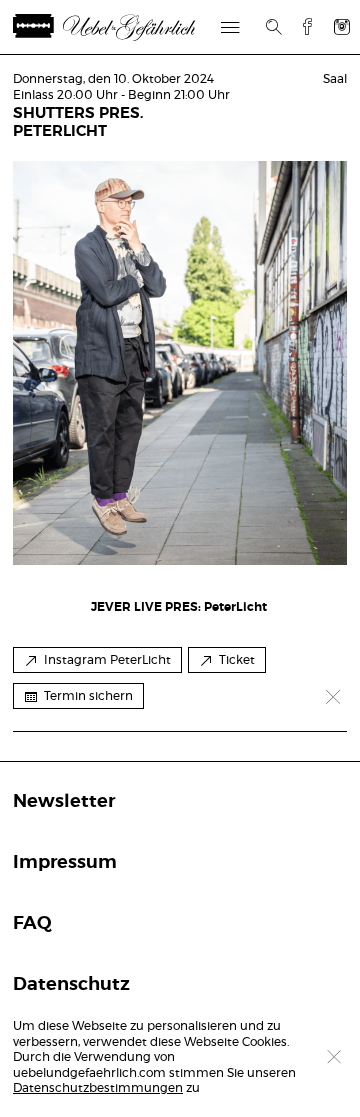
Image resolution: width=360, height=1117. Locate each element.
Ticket (237, 660)
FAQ (32, 924)
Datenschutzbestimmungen (98, 1088)
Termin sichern (88, 696)
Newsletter (64, 802)
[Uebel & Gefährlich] (128, 27)
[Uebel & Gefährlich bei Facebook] (300, 26)
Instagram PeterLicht (107, 660)
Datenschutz (71, 985)
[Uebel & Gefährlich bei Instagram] (342, 26)
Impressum (65, 863)
